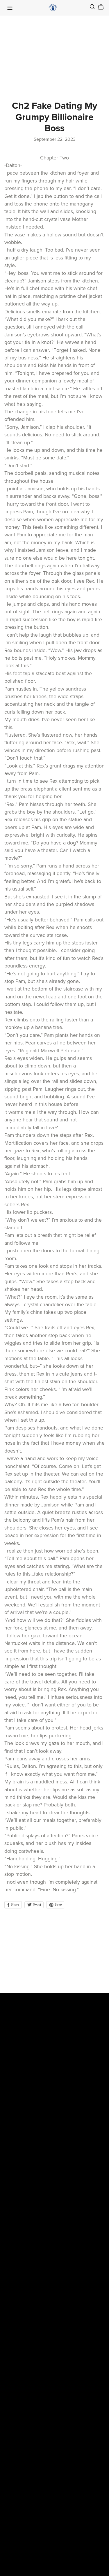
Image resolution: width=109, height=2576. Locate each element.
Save (58, 1905)
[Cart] (103, 7)
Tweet (36, 1905)
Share (15, 1905)
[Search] (92, 7)
